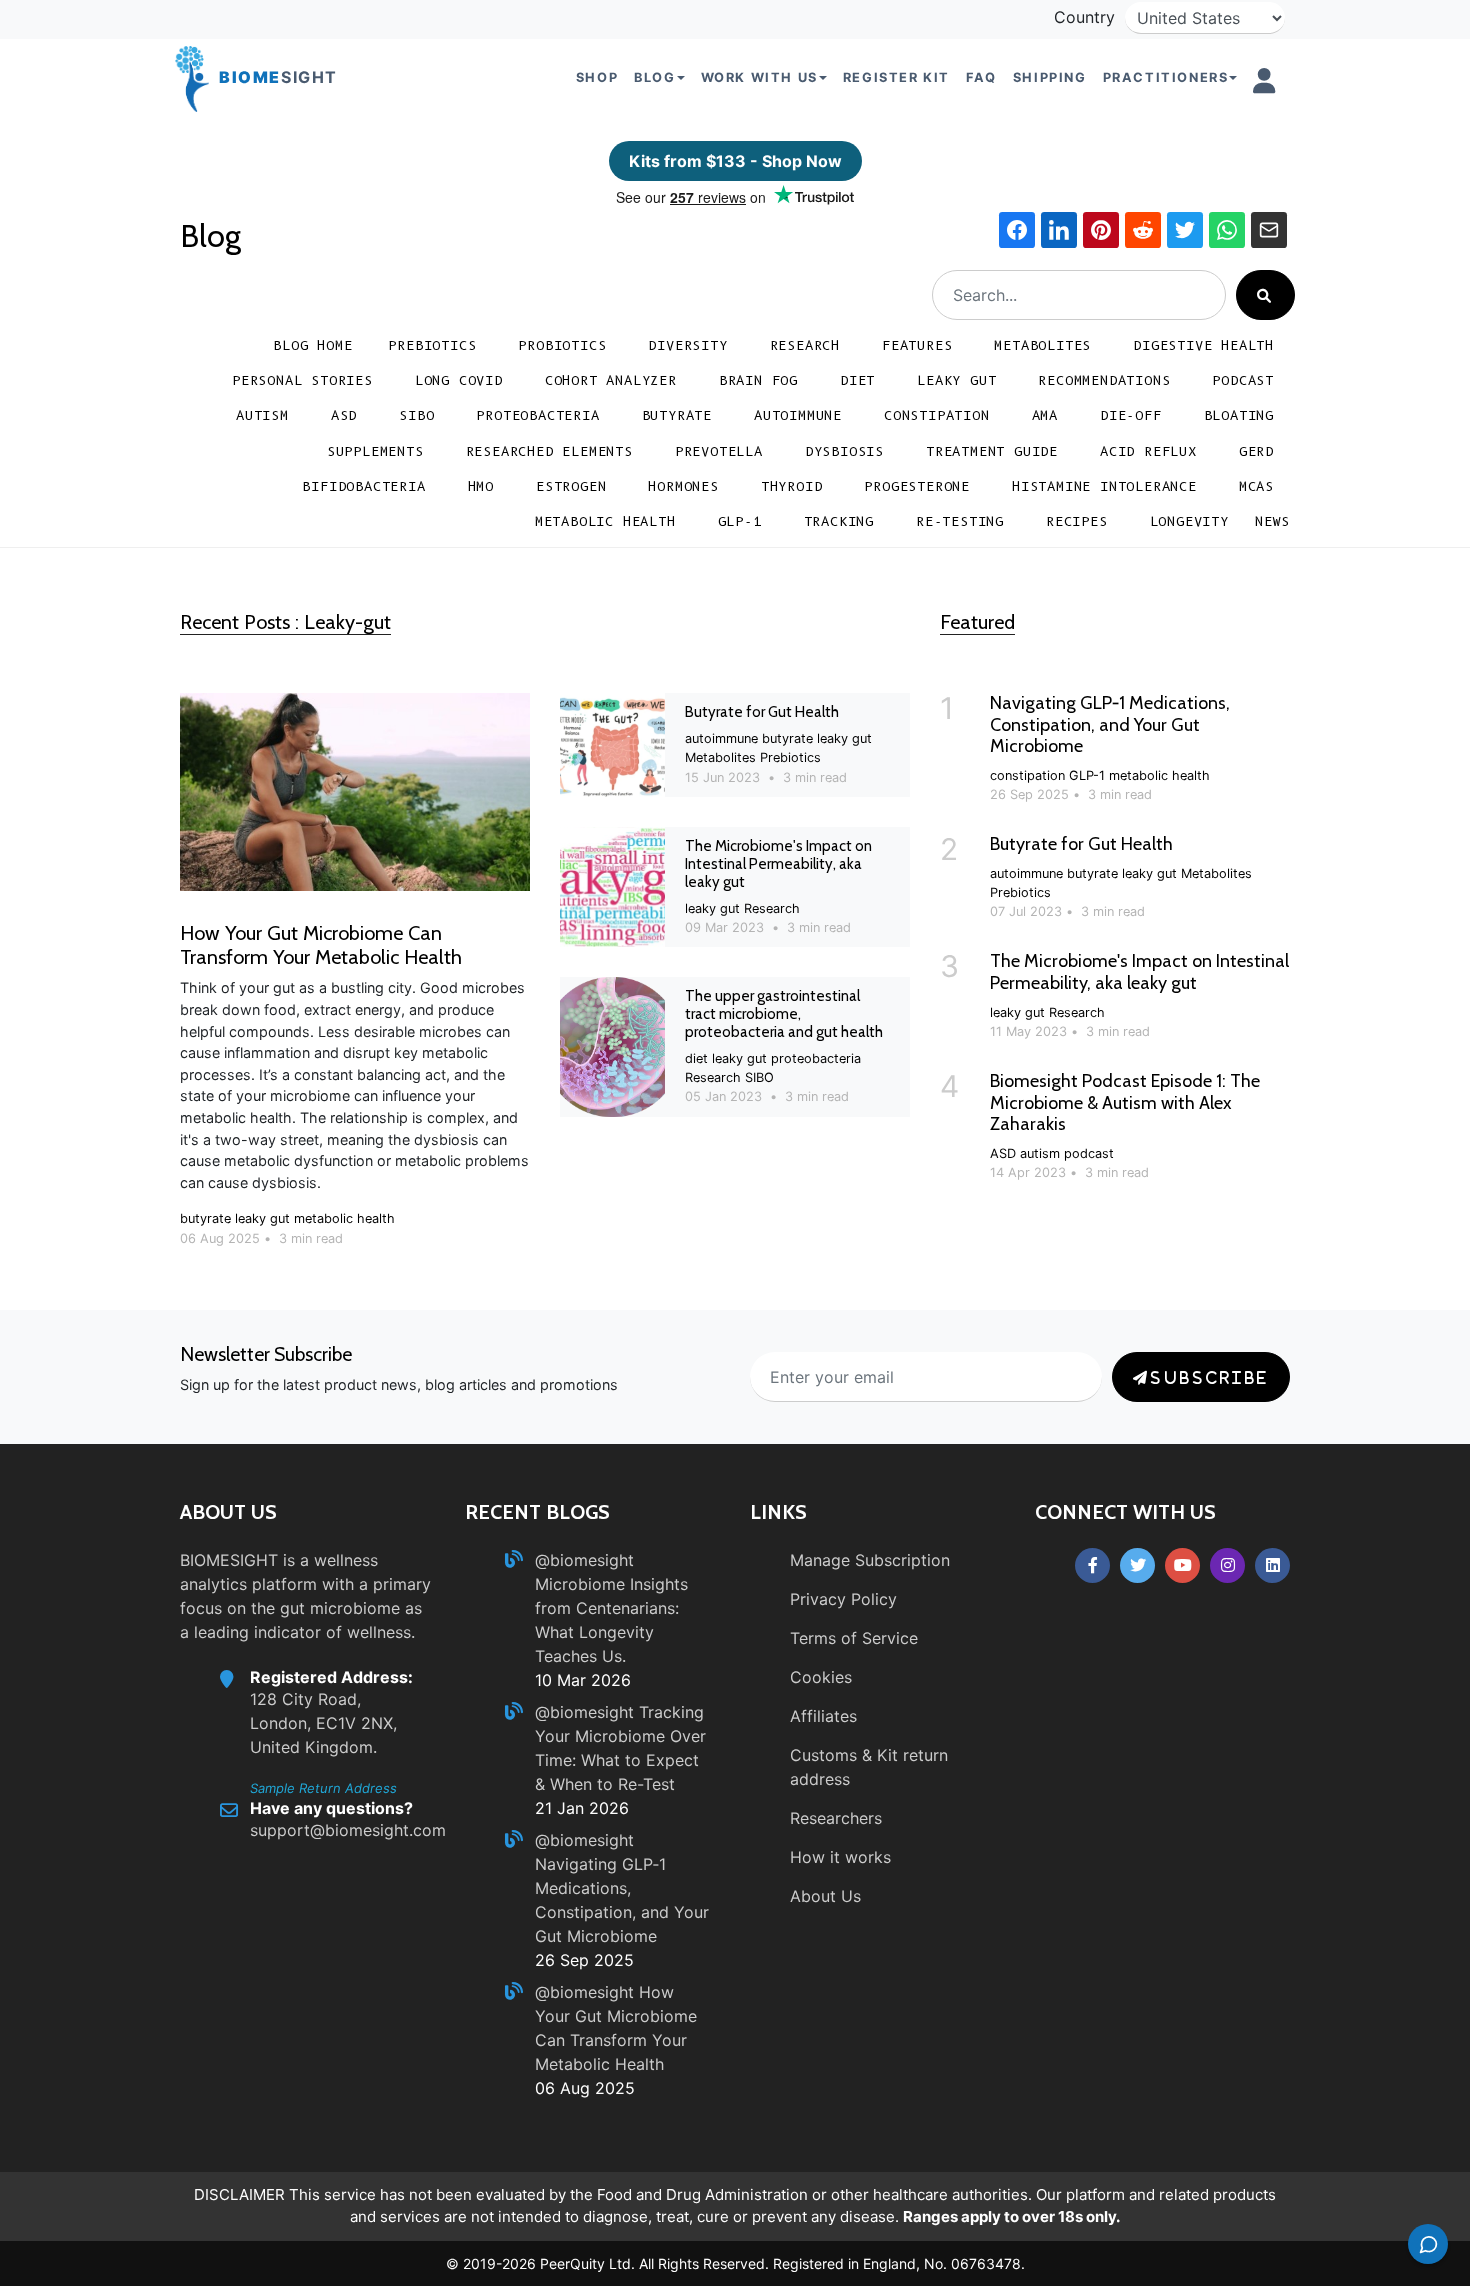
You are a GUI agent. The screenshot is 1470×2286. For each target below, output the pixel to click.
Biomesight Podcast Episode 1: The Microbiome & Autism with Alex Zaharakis (1125, 1102)
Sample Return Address (323, 1788)
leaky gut (956, 380)
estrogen (571, 486)
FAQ (981, 77)
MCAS (1256, 486)
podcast (1243, 380)
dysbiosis (844, 451)
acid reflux (1148, 451)
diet (857, 380)
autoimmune (798, 415)
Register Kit (896, 77)
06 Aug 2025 (585, 2088)
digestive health (1203, 345)
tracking (839, 521)
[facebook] (1092, 1565)
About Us (825, 1896)
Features (917, 345)
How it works (840, 1857)
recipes (1077, 521)
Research (805, 345)
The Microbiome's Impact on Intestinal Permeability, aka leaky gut (778, 864)
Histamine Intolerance (1104, 486)
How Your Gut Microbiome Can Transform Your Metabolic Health (321, 945)
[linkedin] (1272, 1565)
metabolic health (605, 521)
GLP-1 (740, 521)
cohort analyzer (611, 380)
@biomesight (584, 1560)
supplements (375, 451)
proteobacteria (537, 415)
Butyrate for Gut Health (762, 712)
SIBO (416, 415)
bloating (1239, 415)
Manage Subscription (870, 1560)
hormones (683, 486)
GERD (1256, 451)
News (1272, 521)
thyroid (792, 486)
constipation (937, 415)
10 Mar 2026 (583, 1680)
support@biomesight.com (348, 1830)
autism (262, 415)
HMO (481, 486)
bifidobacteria (363, 486)
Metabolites (1042, 345)
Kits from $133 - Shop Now (735, 161)
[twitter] (1137, 1565)
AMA (1045, 415)
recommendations (1104, 380)
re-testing (960, 521)
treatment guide (992, 451)
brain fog (758, 380)
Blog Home (312, 345)
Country (1084, 17)
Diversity (687, 345)
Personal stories (302, 380)
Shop (597, 77)
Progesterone (917, 486)
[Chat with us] (1428, 2244)
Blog (210, 235)
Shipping (1050, 77)
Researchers (836, 1818)
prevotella (719, 451)
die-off (1131, 415)
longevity (1189, 521)
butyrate (677, 415)
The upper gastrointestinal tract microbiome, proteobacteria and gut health (784, 1014)
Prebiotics (432, 345)
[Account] (1265, 81)
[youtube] (1182, 1565)
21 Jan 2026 (582, 1808)
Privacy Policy (843, 1599)
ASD (344, 415)
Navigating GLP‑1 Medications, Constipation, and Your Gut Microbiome (1110, 724)
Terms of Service (854, 1638)
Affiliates (823, 1716)
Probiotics (562, 345)
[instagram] (1227, 1565)
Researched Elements (549, 451)
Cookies (821, 1677)
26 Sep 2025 (584, 1960)
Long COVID (459, 380)
